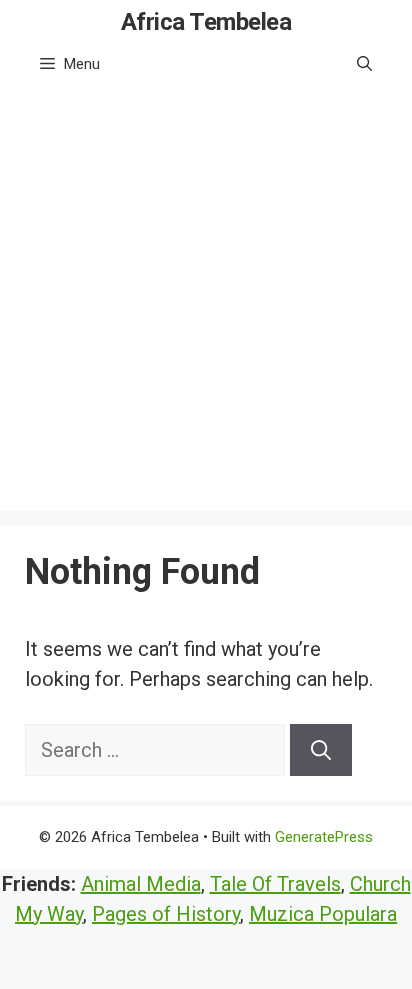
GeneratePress (324, 837)
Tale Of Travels (275, 884)
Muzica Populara (323, 914)
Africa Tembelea (206, 22)
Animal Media (141, 884)
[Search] (321, 750)
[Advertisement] (206, 305)
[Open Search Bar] (364, 64)
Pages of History (166, 914)
